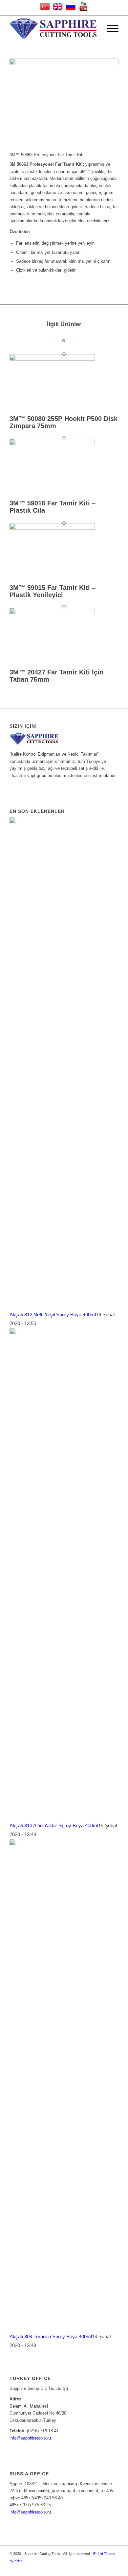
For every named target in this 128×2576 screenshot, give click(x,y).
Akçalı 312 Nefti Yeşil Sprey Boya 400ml (53, 1314)
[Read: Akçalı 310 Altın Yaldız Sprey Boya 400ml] (15, 1333)
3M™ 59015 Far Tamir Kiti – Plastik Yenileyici (53, 591)
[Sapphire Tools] (53, 29)
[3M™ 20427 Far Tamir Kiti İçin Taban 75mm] (52, 613)
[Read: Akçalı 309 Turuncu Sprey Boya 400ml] (15, 1844)
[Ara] (94, 29)
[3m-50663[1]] (64, 92)
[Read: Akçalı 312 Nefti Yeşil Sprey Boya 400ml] (15, 822)
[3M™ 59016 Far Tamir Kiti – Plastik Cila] (52, 444)
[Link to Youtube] (104, 2568)
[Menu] (109, 29)
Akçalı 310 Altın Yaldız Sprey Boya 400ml (54, 1825)
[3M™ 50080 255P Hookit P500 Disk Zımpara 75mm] (52, 359)
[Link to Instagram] (114, 2568)
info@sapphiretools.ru (30, 2438)
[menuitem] (94, 29)
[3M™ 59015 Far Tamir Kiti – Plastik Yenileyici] (52, 528)
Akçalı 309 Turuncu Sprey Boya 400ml (51, 2336)
